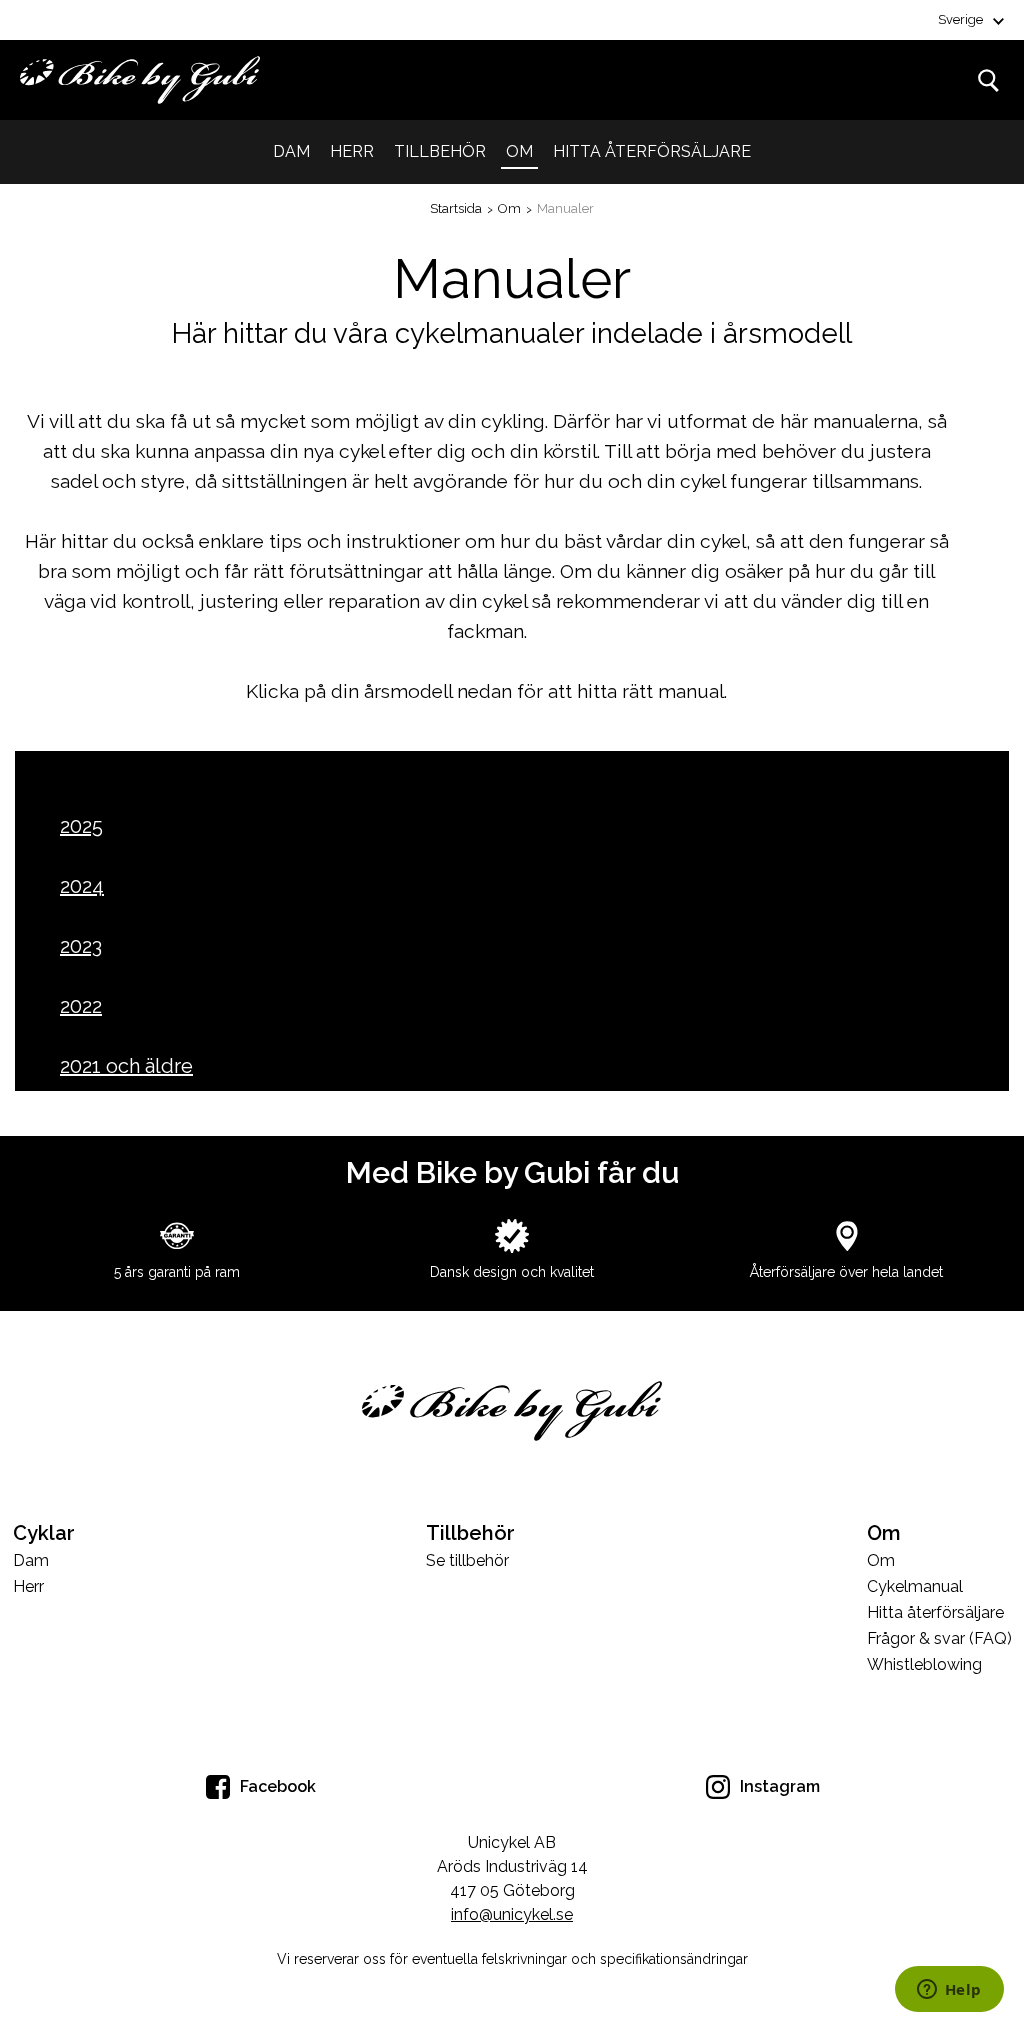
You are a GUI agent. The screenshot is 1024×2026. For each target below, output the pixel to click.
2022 (81, 1006)
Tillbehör (440, 151)
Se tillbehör (467, 1561)
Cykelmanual (915, 1587)
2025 (81, 826)
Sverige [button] (960, 19)
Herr (352, 151)
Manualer (565, 208)
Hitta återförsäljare (652, 151)
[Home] (140, 80)
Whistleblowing (924, 1665)
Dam (291, 151)
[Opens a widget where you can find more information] (949, 1991)
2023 (81, 946)
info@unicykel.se (512, 1914)
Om (519, 151)
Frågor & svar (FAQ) (939, 1639)
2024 (82, 886)
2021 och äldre (126, 1066)
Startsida (456, 208)
